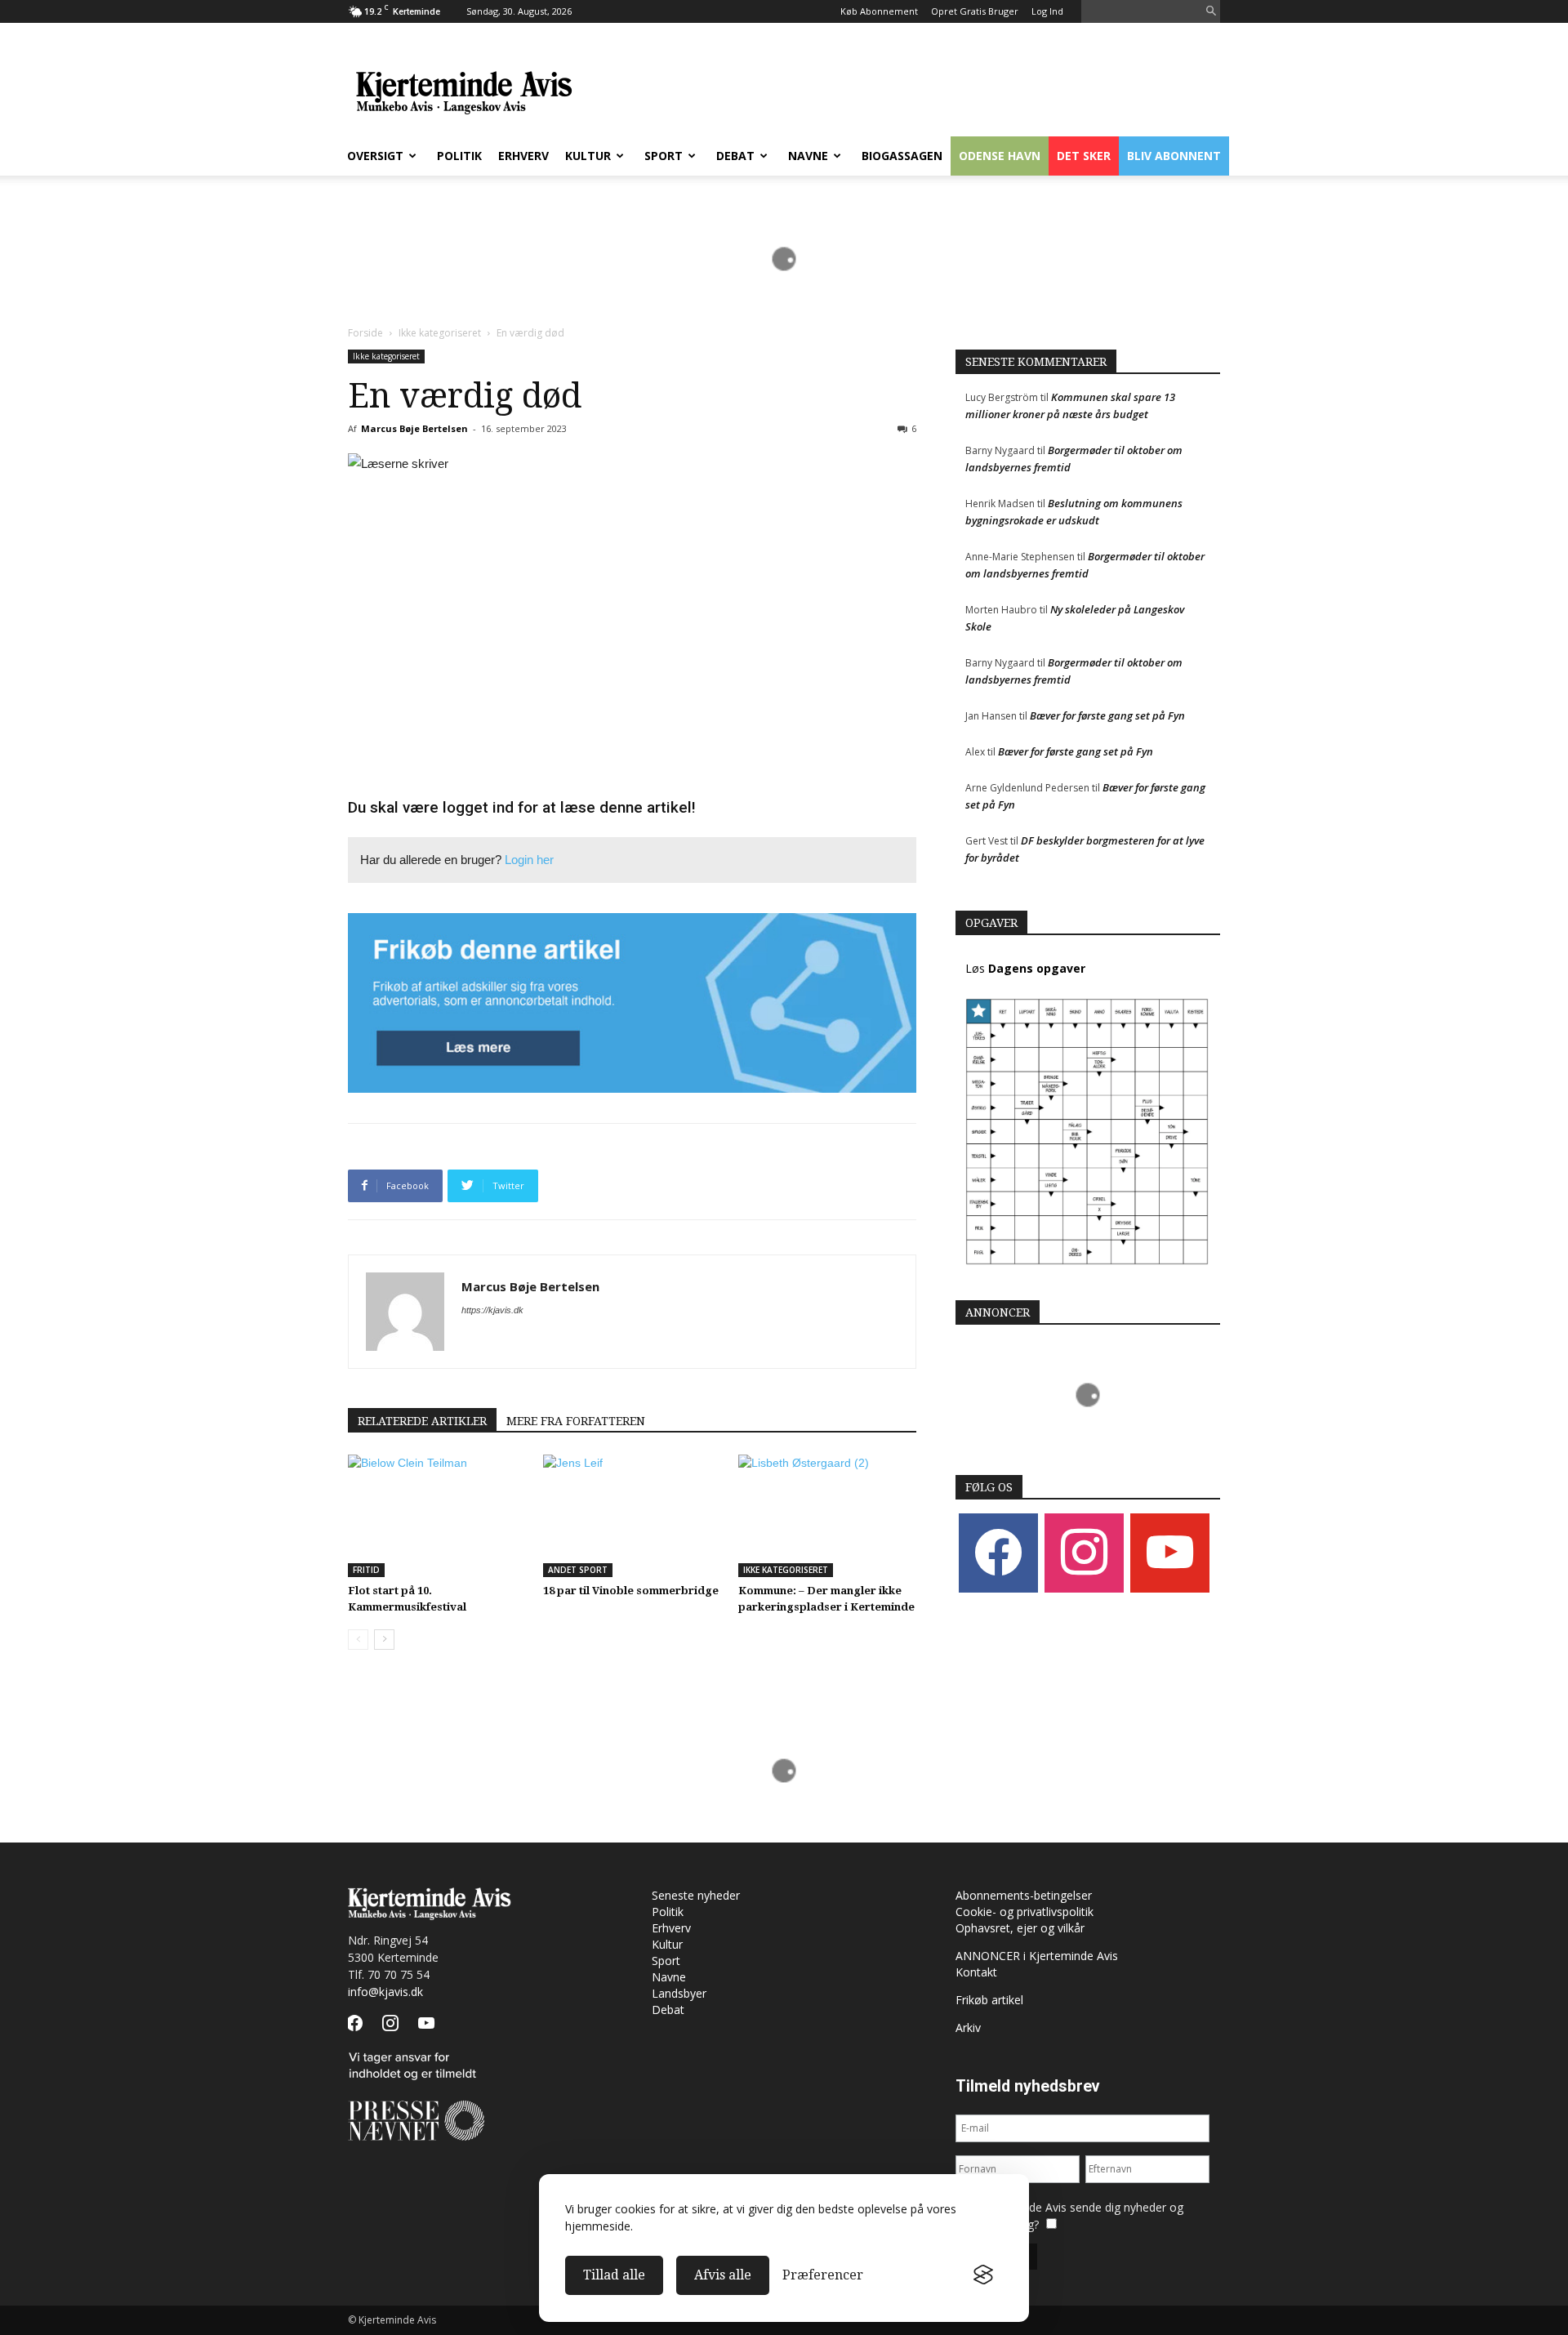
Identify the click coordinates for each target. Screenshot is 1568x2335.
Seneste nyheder (696, 1895)
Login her (529, 860)
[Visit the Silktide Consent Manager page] (983, 2275)
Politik (459, 156)
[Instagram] (1084, 1552)
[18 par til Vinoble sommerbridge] (632, 1516)
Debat (735, 156)
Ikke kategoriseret (440, 333)
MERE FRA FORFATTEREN (576, 1421)
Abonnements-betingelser (1024, 1895)
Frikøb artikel (989, 2000)
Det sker (1084, 156)
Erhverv (523, 156)
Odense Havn (1000, 156)
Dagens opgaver (1037, 968)
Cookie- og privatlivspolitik (1025, 1912)
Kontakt (976, 1972)
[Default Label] (1170, 1552)
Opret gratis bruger (975, 11)
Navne (808, 156)
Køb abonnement (879, 11)
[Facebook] (998, 1552)
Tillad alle (614, 2275)
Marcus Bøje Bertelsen (414, 428)
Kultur (588, 156)
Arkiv (968, 2028)
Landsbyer (679, 1993)
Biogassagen (902, 156)
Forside (365, 333)
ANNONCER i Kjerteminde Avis (1037, 1956)
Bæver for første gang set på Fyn (1107, 715)
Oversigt (375, 156)
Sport (664, 156)
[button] (1211, 12)
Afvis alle (723, 2275)
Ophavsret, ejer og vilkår (1020, 1928)
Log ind (1047, 11)
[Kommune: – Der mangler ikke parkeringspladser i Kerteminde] (827, 1516)
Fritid (366, 1570)
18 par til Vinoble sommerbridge (631, 1591)
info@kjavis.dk (385, 1992)
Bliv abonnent (1174, 156)
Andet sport (578, 1570)
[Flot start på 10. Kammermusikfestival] (437, 1516)
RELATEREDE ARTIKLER (422, 1421)
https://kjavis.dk (492, 1310)
